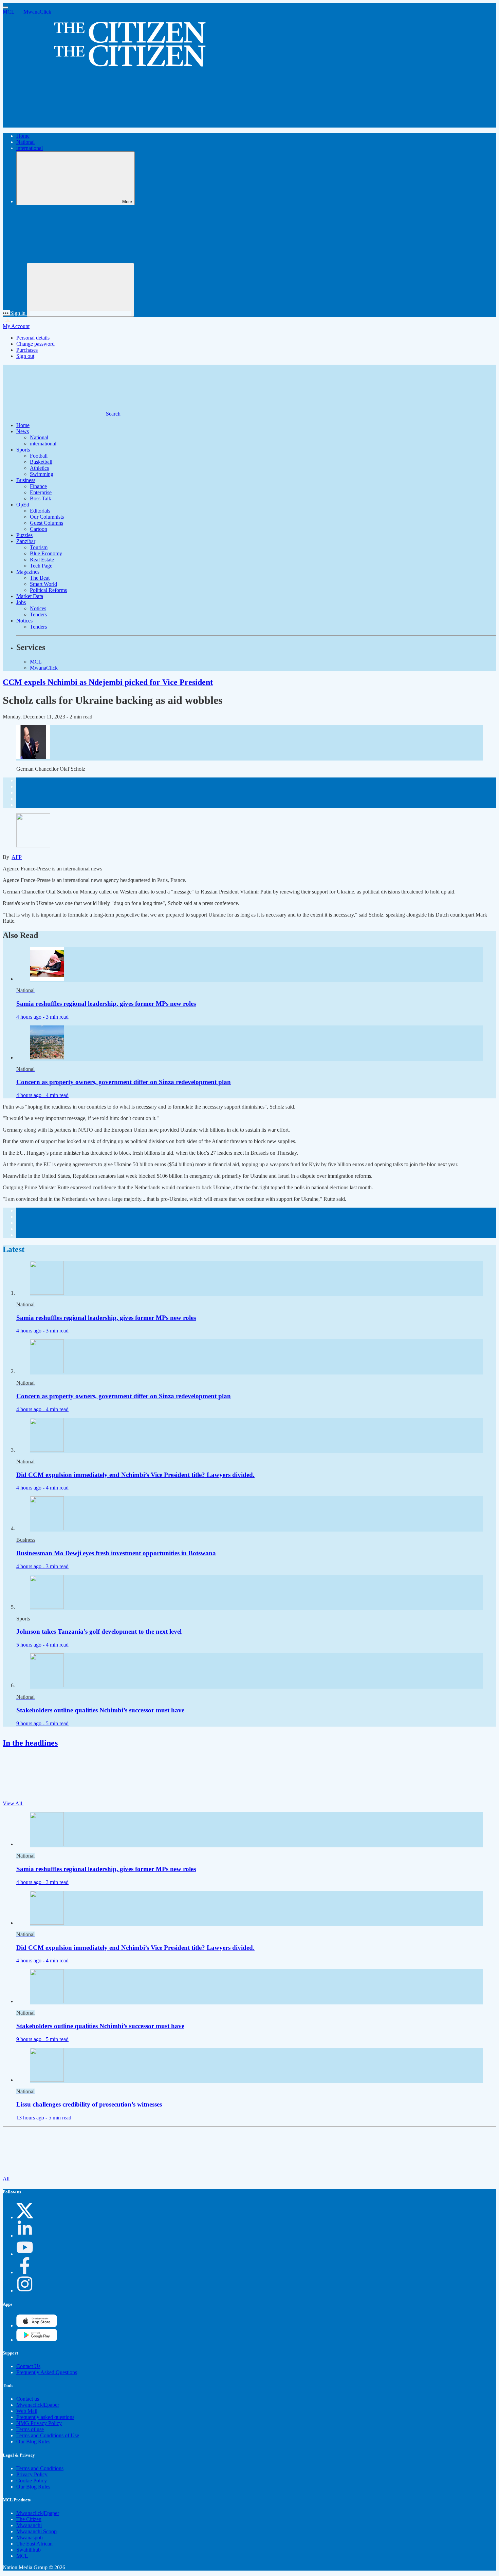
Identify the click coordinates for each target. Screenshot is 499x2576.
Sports (23, 450)
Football (39, 456)
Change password (35, 344)
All (7, 2179)
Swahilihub (29, 2550)
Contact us (28, 2399)
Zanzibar (26, 541)
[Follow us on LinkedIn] (25, 2236)
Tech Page (41, 566)
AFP (17, 857)
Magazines (28, 572)
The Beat (40, 578)
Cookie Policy (32, 2481)
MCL (9, 12)
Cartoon (39, 529)
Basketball (41, 462)
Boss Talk (41, 498)
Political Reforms (48, 590)
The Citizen (29, 2519)
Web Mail (27, 2411)
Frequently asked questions (45, 2417)
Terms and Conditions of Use (48, 2435)
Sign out (25, 356)
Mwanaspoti (30, 2537)
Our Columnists (47, 517)
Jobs (21, 602)
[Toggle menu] (5, 7)
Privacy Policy (32, 2474)
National (25, 142)
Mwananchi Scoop (36, 2531)
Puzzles (24, 535)
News (23, 431)
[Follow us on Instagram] (25, 2291)
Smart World (43, 584)
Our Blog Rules (33, 2442)
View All (13, 1803)
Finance (38, 486)
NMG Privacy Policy (39, 2423)
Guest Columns (47, 523)
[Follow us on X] (25, 2217)
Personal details (33, 338)
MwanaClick (37, 12)
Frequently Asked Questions (47, 2372)
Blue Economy (46, 553)
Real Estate (42, 560)
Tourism (39, 547)
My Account (16, 326)
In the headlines (30, 1743)
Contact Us (28, 2366)
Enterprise (41, 492)
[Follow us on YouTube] (25, 2254)
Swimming (42, 474)
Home (23, 136)
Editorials (40, 511)
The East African (34, 2544)
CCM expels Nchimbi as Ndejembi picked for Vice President (108, 682)
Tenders (38, 614)
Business (26, 480)
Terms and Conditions (40, 2468)
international (30, 148)
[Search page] (54, 124)
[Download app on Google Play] (37, 2325)
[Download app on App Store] (37, 2340)
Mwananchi (29, 2525)
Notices (38, 608)
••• (6, 313)
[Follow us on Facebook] (25, 2272)
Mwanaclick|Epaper (38, 2405)
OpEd (23, 505)
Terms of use (30, 2429)
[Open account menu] (80, 290)
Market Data (30, 596)
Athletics (39, 468)
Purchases (27, 350)
